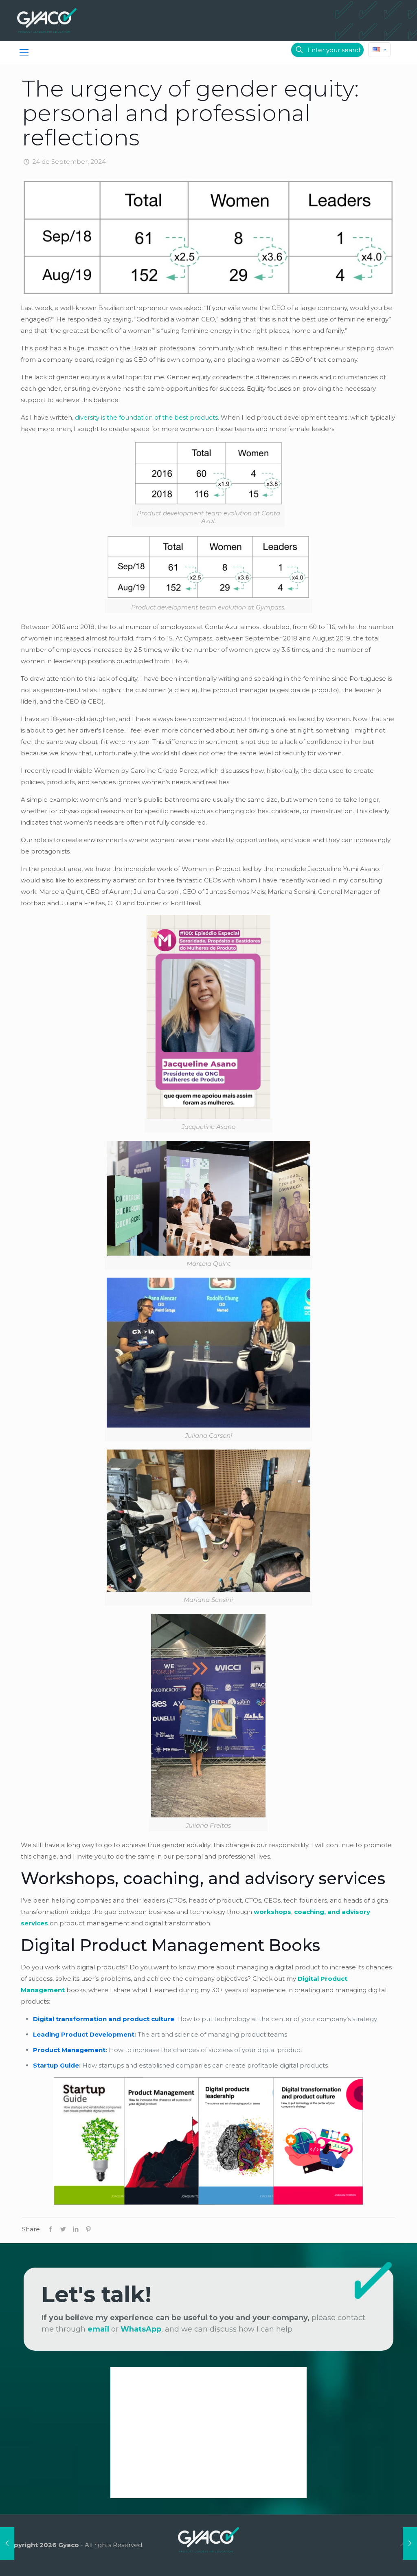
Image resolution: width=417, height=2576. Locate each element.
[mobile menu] (24, 53)
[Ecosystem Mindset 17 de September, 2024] (7, 2543)
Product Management (69, 2050)
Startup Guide (56, 2065)
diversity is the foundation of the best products (146, 417)
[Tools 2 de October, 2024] (410, 2543)
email (98, 2329)
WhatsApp (141, 2329)
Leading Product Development (84, 2034)
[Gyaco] (47, 20)
